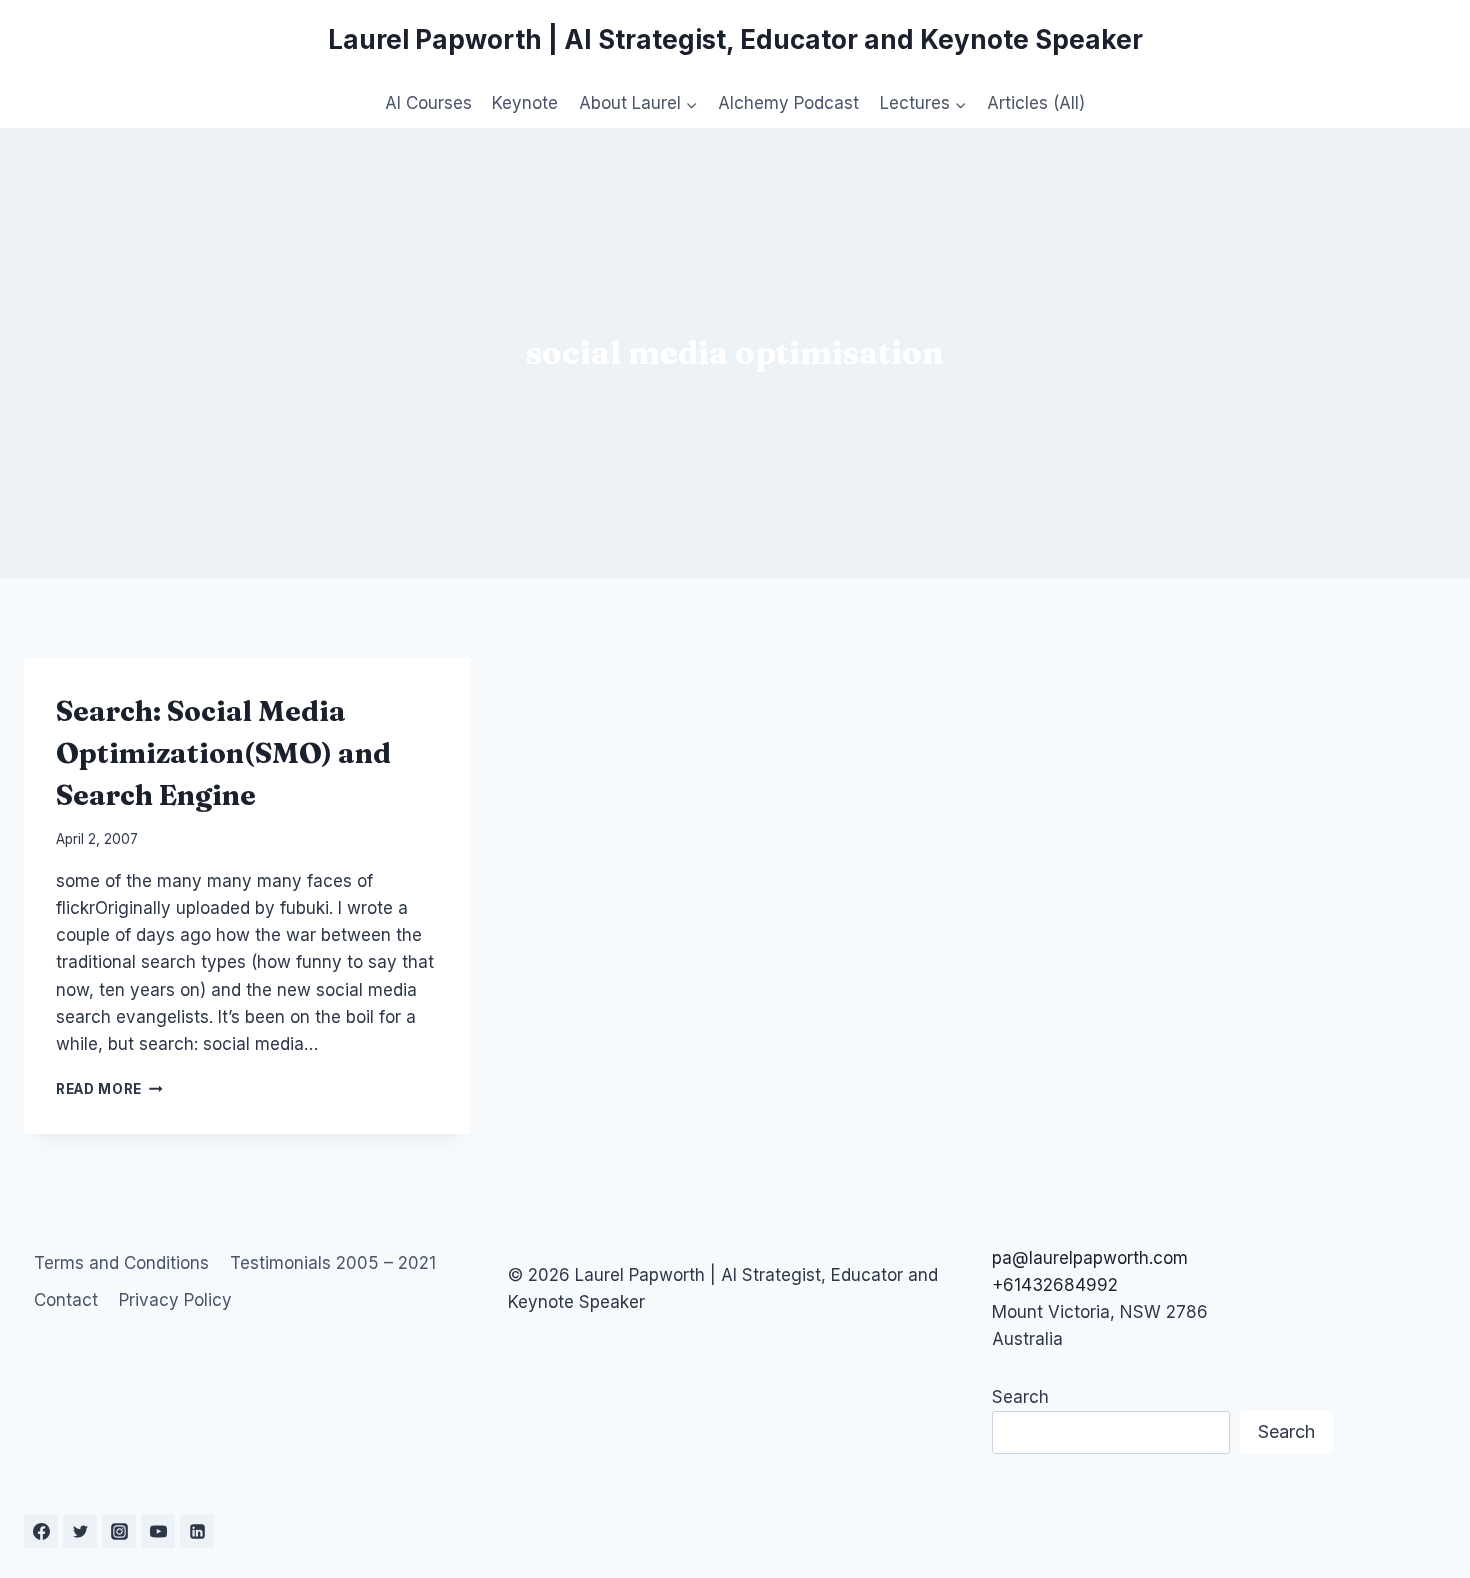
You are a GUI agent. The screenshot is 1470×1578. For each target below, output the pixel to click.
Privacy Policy (175, 1300)
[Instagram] (119, 1531)
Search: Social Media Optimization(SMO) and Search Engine (223, 753)
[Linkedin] (197, 1531)
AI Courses (428, 103)
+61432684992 (1055, 1285)
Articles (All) (1036, 103)
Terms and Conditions (121, 1263)
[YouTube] (158, 1531)
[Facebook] (41, 1531)
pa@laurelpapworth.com (1090, 1258)
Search (1020, 1397)
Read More (109, 1089)
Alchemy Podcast (788, 103)
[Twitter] (80, 1531)
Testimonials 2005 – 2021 (333, 1263)
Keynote (525, 103)
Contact (66, 1300)
